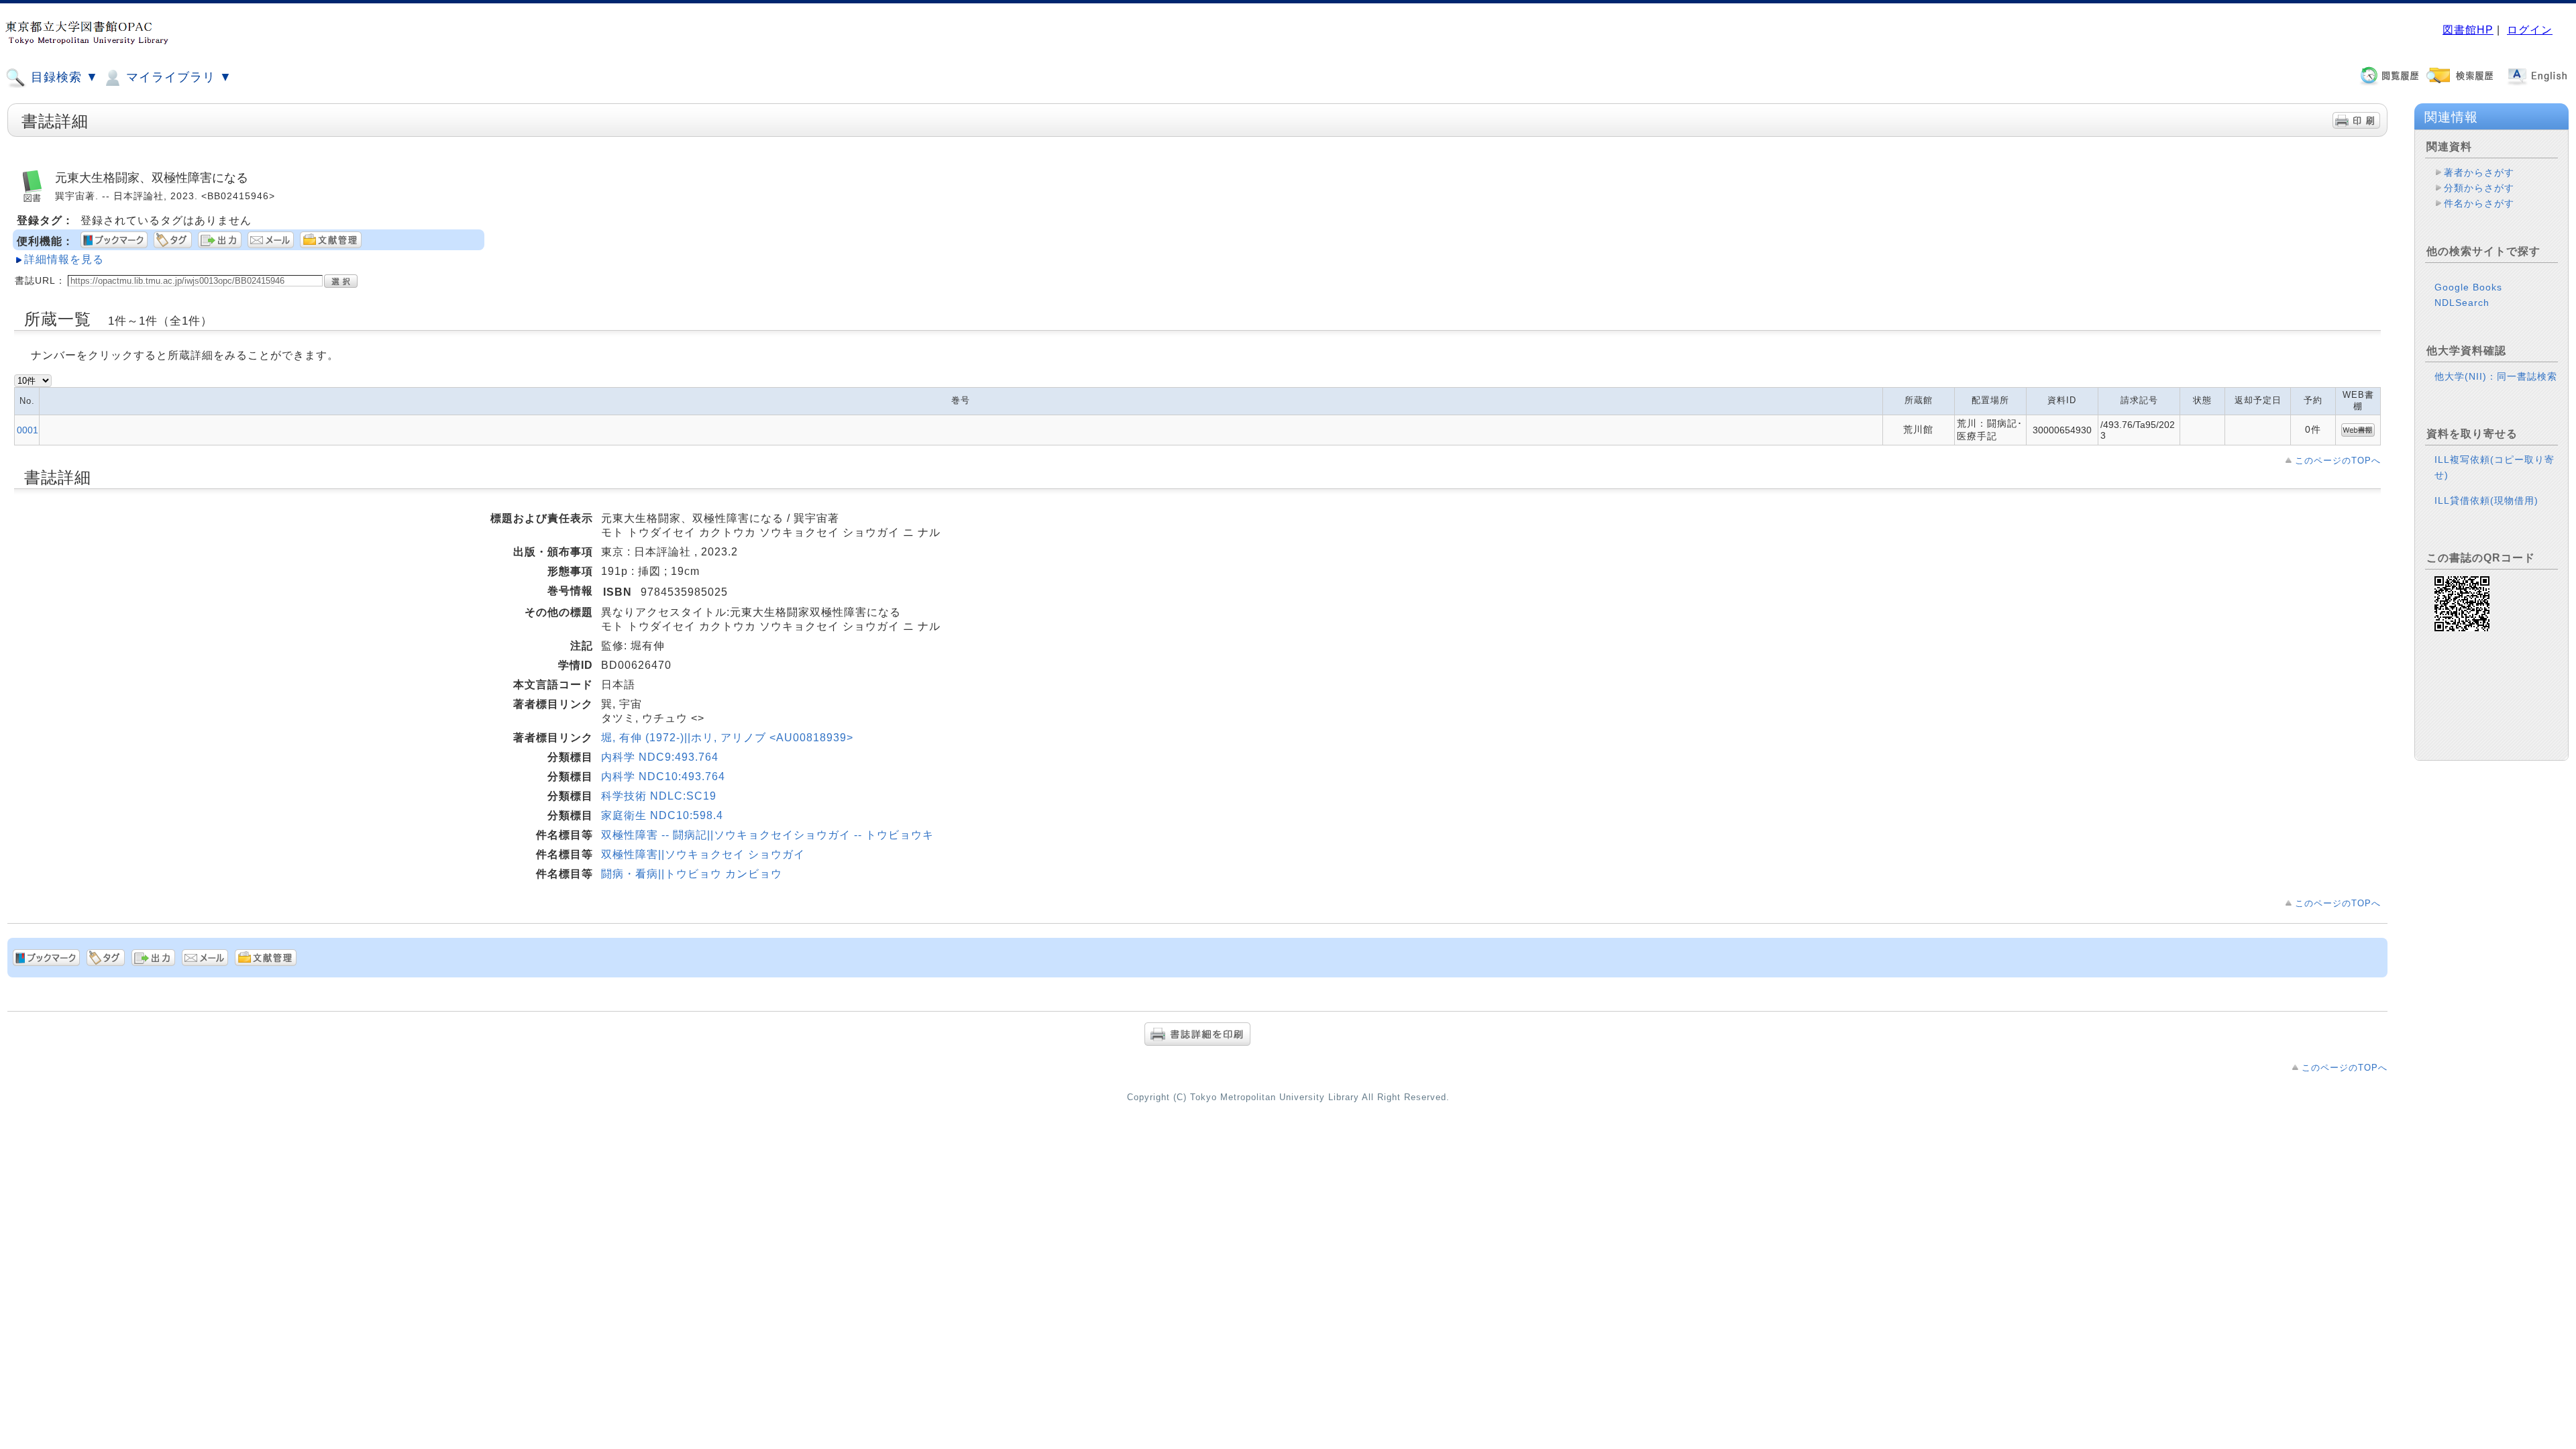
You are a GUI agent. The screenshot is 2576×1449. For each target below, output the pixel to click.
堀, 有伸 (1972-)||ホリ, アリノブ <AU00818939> (727, 738)
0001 (28, 430)
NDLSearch (2462, 303)
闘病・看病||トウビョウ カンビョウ (692, 874)
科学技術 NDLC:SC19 (659, 796)
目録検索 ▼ (63, 77)
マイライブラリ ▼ (177, 77)
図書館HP (2468, 30)
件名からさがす (2479, 203)
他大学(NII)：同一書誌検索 (2496, 376)
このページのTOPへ (2338, 461)
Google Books (2468, 287)
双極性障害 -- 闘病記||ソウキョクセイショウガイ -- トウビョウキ (767, 835)
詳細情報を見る (64, 259)
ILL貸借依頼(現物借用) (2486, 500)
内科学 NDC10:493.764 (663, 776)
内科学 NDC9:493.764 (660, 757)
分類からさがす (2479, 188)
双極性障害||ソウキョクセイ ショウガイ (703, 854)
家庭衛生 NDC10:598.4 (662, 815)
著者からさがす (2479, 172)
